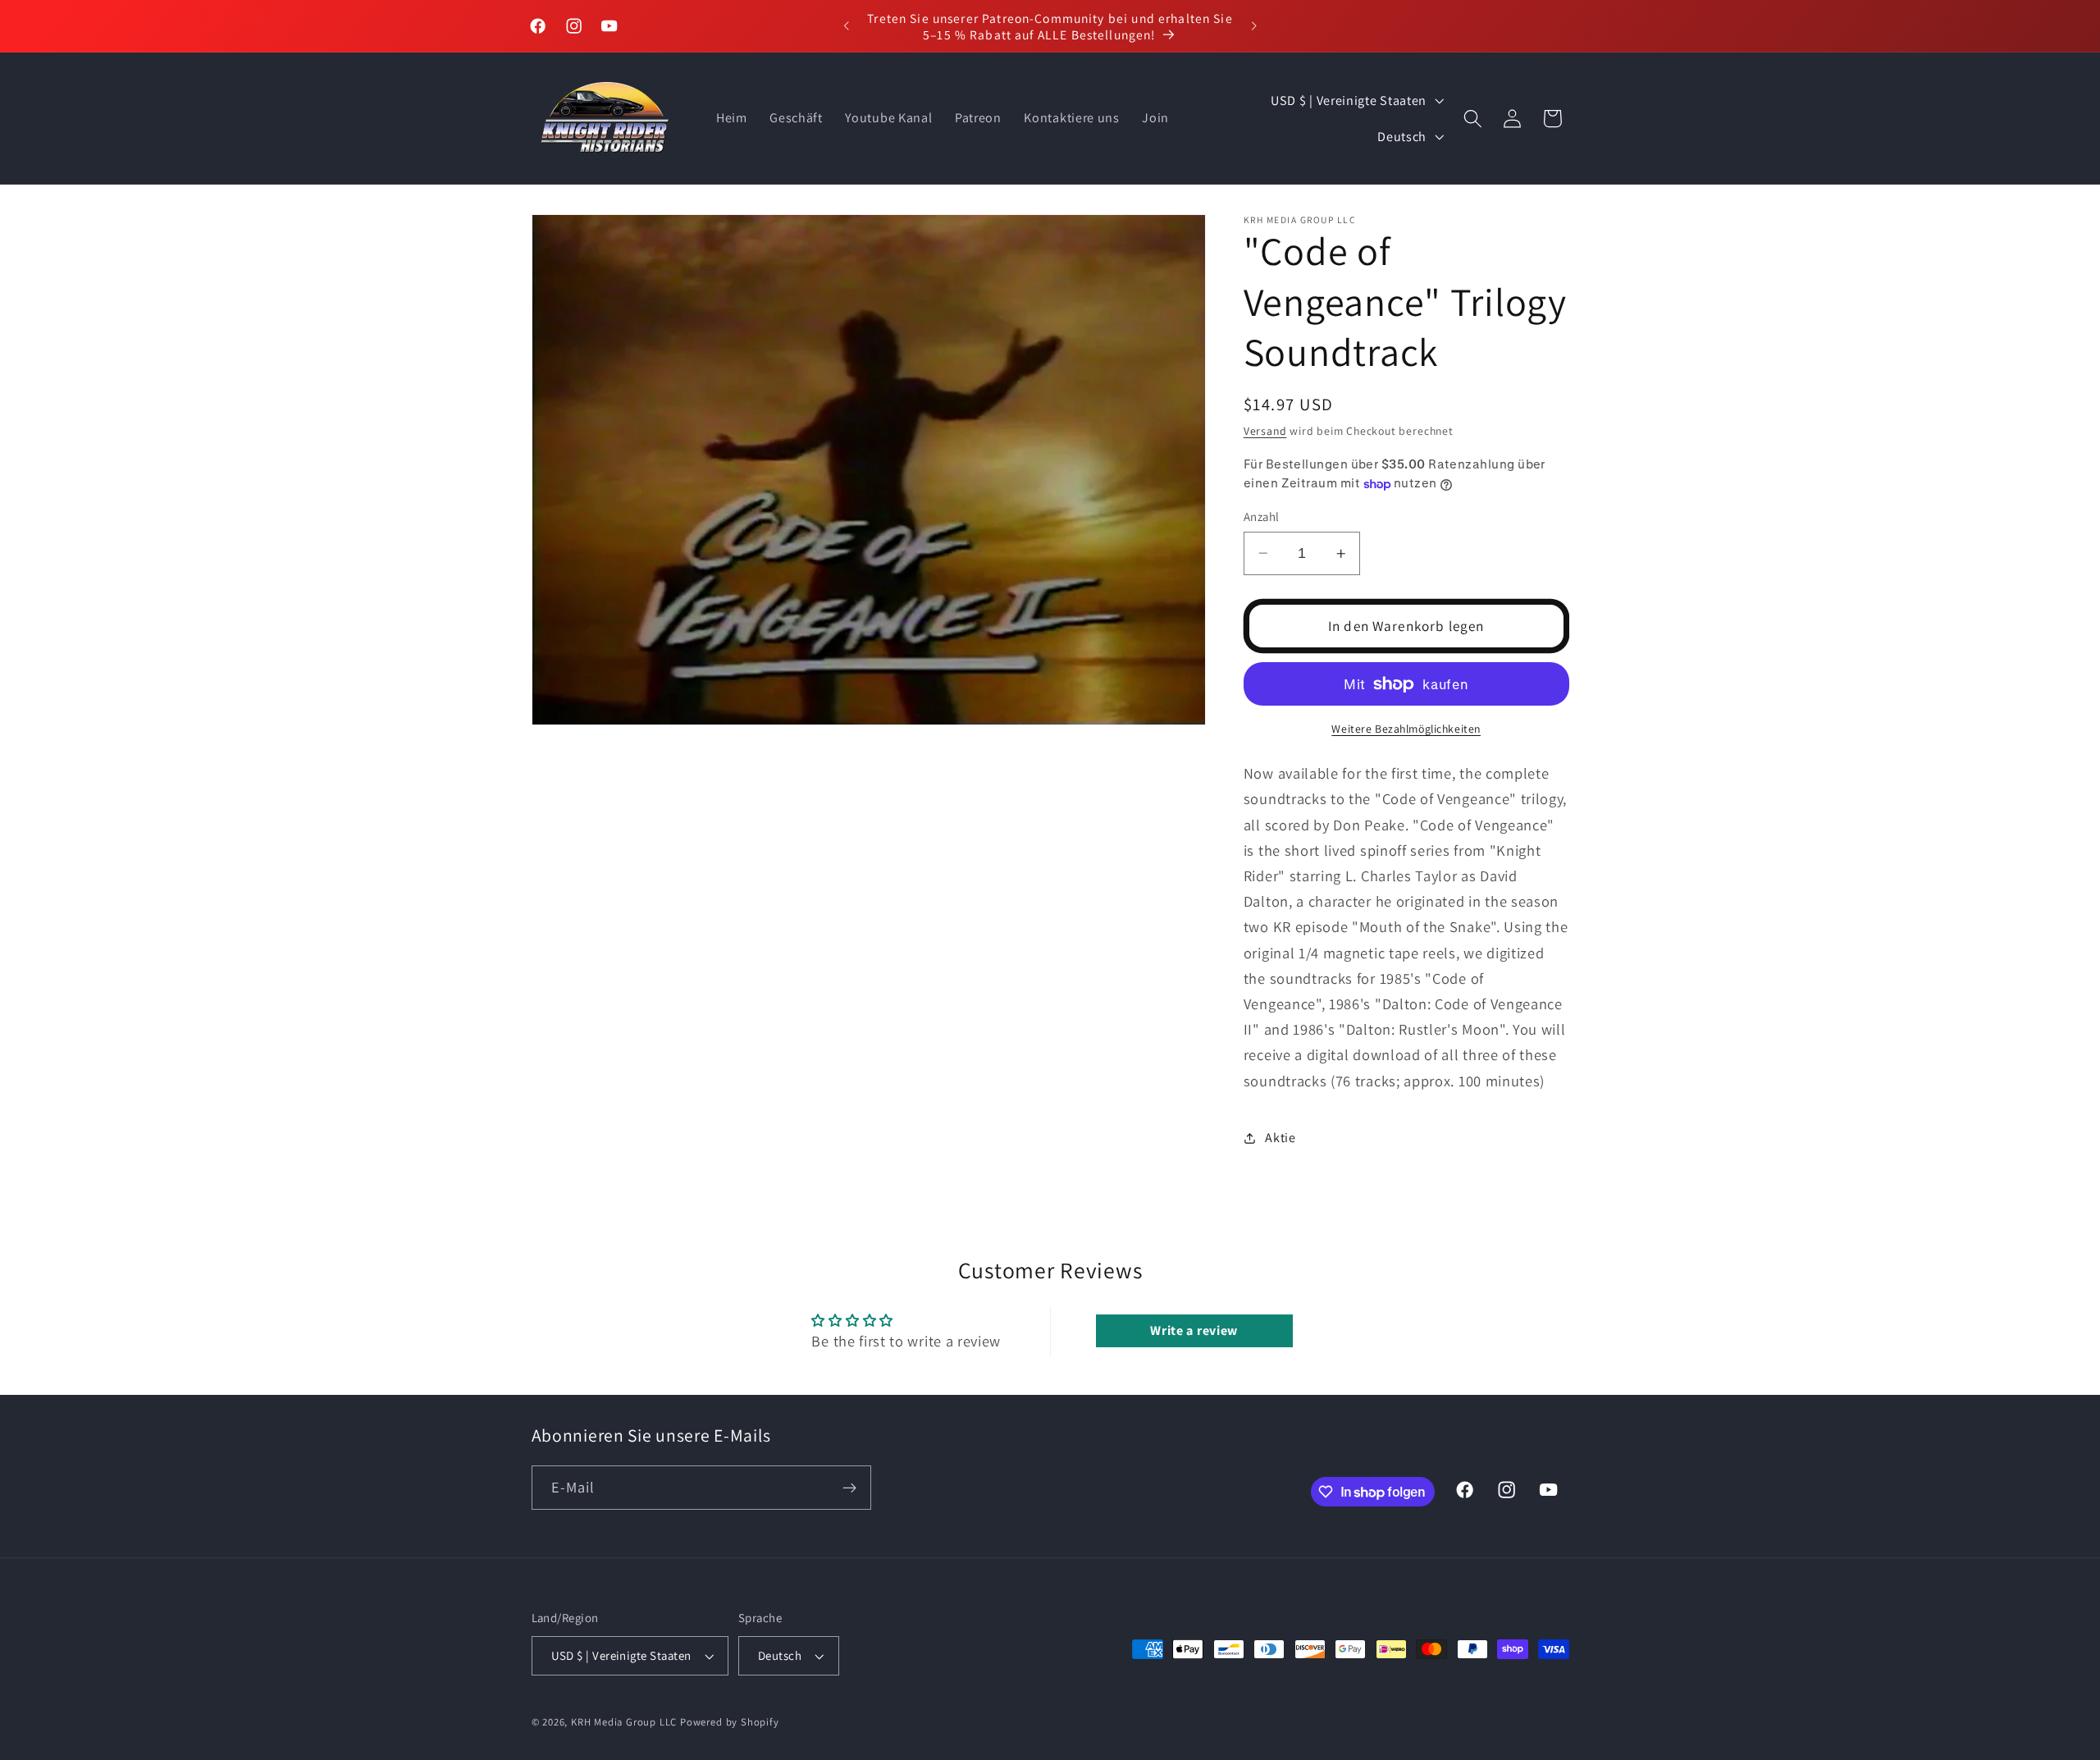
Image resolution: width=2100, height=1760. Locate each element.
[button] (1473, 119)
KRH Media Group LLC (624, 1722)
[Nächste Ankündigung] (1253, 26)
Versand (1265, 431)
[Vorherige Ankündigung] (847, 26)
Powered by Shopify (730, 1722)
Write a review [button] (1194, 1330)
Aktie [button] (1280, 1138)
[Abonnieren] (849, 1488)
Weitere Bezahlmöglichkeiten (1406, 729)
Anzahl (1262, 517)
